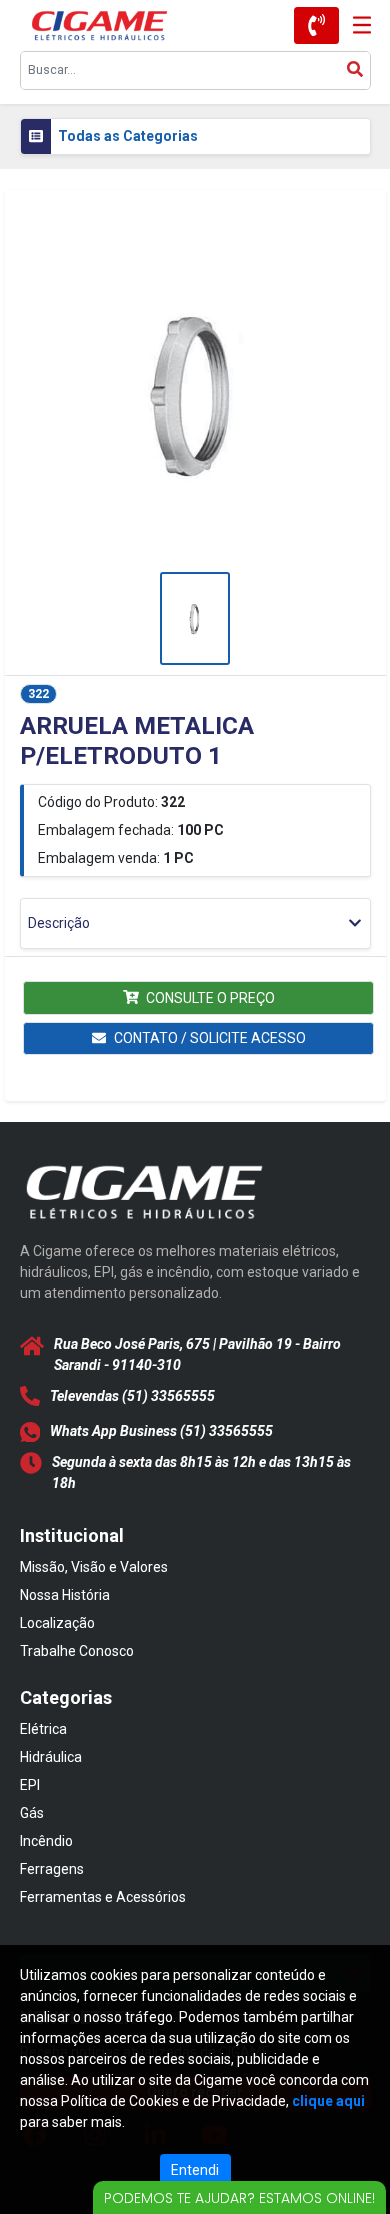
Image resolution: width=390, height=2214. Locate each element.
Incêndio (46, 1841)
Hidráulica (51, 1757)
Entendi (195, 2170)
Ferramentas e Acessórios (103, 1897)
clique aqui (328, 2101)
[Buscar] (355, 70)
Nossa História (65, 1595)
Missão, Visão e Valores (94, 1567)
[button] (195, 393)
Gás (32, 1813)
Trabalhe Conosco (77, 1651)
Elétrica (43, 1729)
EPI (30, 1785)
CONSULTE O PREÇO (210, 998)
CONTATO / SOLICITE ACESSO (210, 1038)
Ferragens (52, 1869)
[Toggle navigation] (355, 25)
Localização (57, 1623)
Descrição (59, 923)
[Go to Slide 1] (195, 618)
